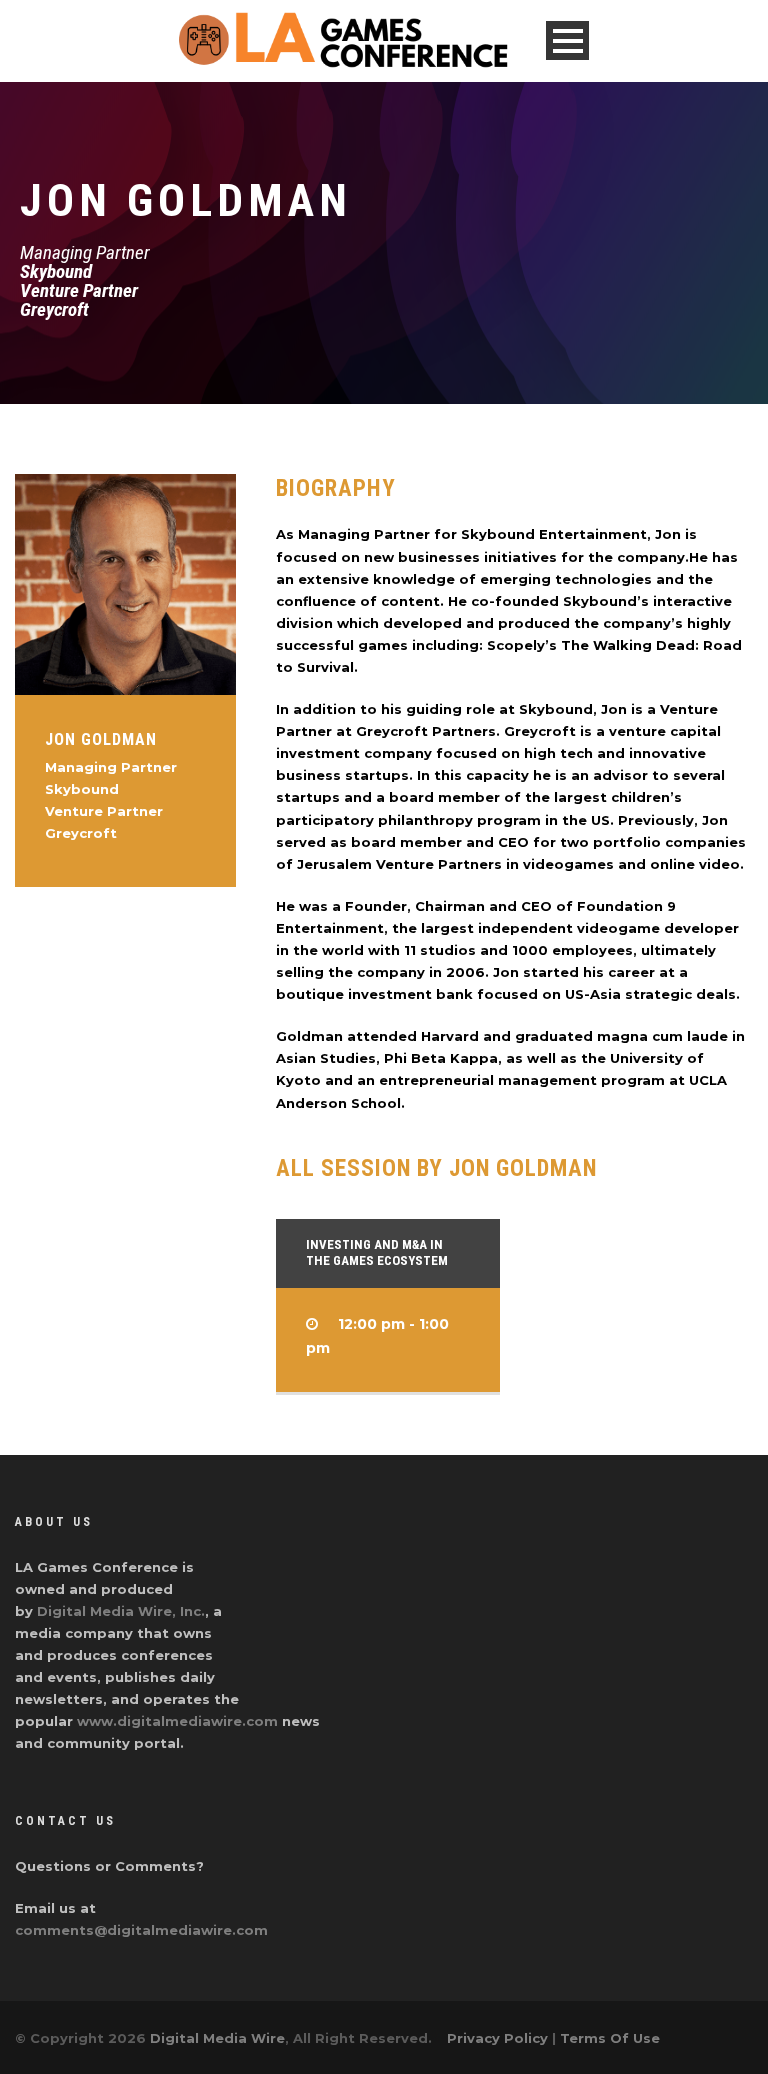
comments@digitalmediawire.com (141, 1930)
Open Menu (567, 40)
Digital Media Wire (217, 2038)
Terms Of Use (610, 2038)
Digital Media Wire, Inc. (121, 1611)
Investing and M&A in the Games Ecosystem (377, 1253)
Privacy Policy (497, 2038)
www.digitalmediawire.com (177, 1721)
